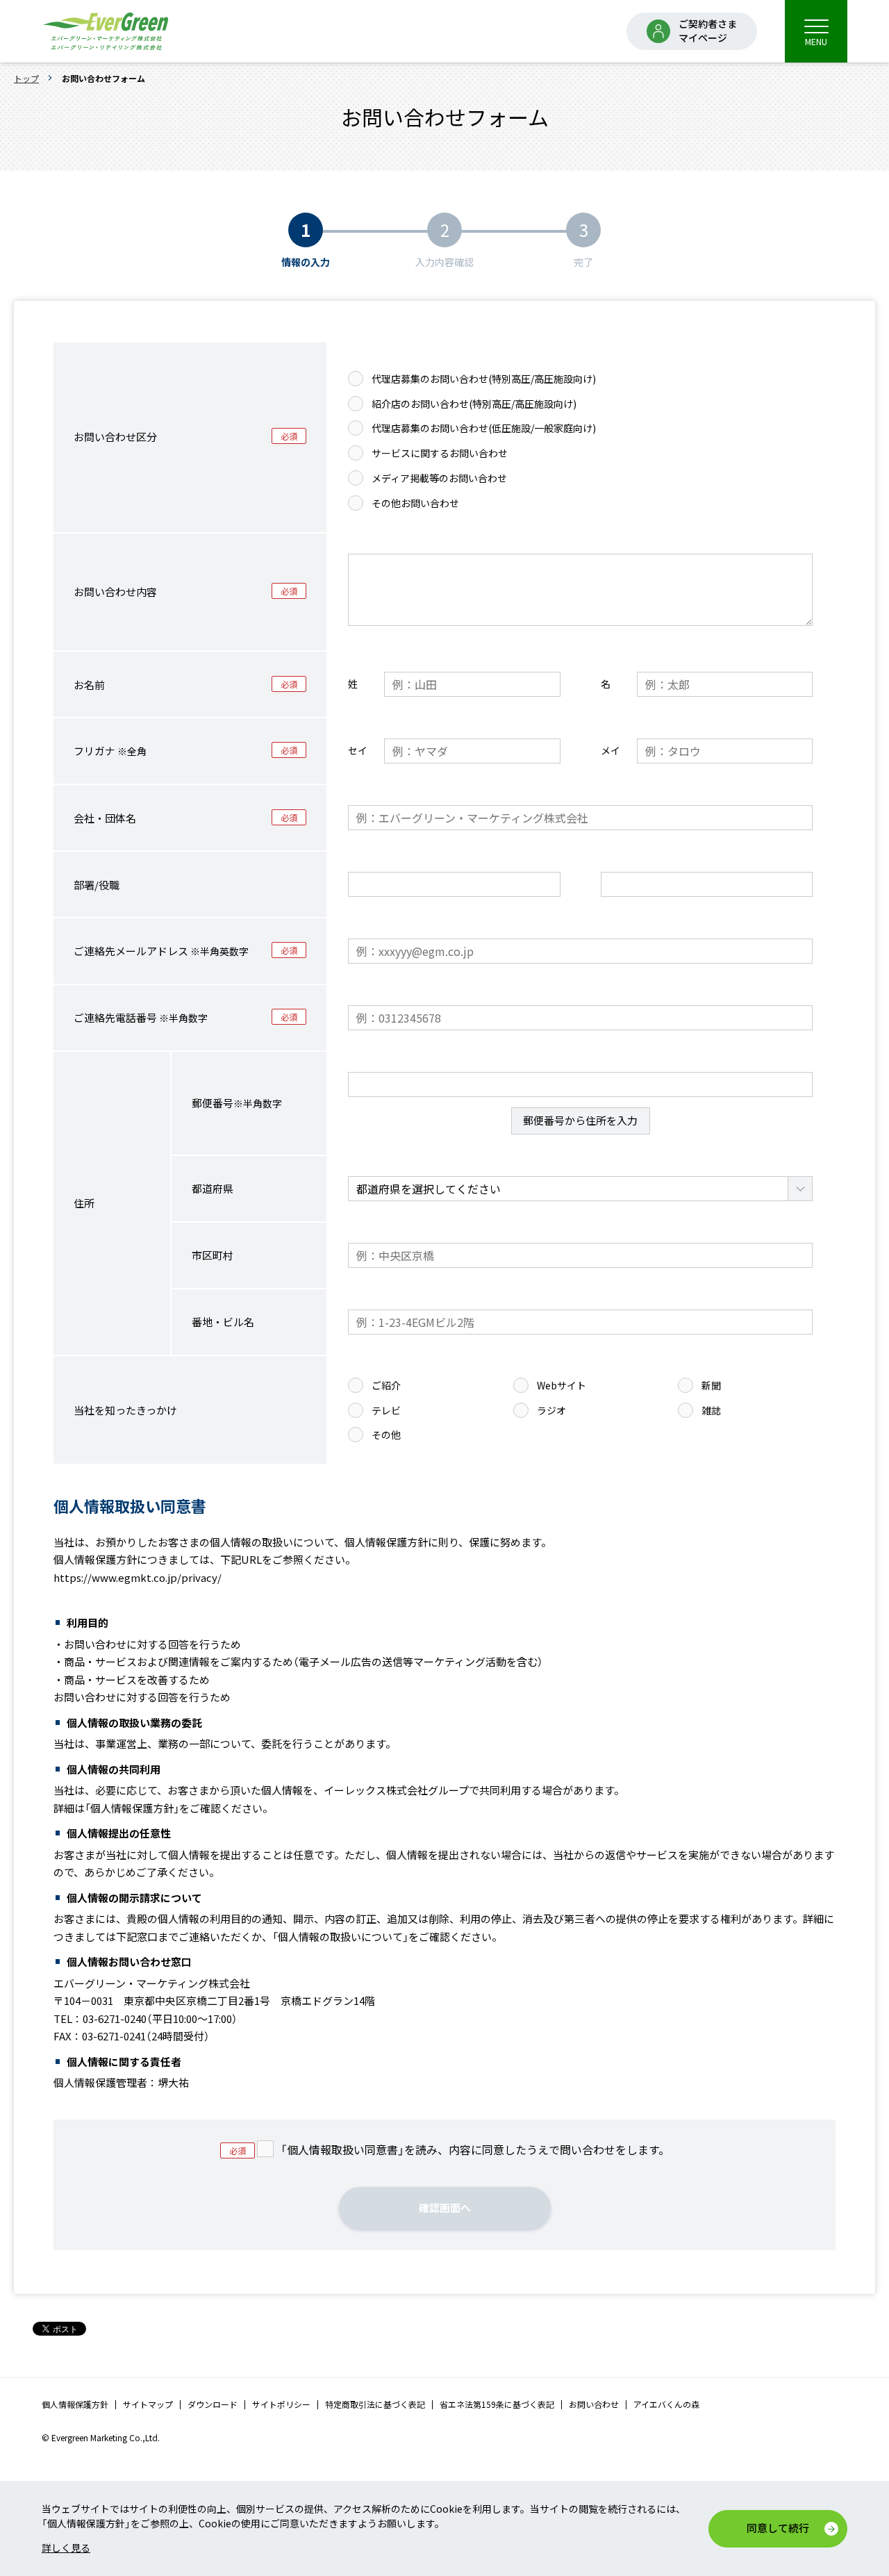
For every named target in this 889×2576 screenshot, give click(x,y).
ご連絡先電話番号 (141, 1017)
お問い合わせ (594, 2404)
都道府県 (213, 1188)
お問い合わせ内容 (115, 592)
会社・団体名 (105, 818)
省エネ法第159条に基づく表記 (497, 2404)
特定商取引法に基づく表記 (375, 2404)
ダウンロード (213, 2404)
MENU (816, 41)
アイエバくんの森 (666, 2404)
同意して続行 (778, 2528)
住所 (84, 1203)
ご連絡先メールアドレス (161, 951)
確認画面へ (445, 2207)
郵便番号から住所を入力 (580, 1120)
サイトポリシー (281, 2404)
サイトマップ (148, 2404)
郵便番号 (237, 1103)
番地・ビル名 (223, 1322)
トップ (26, 78)
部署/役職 (97, 885)
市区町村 (213, 1255)
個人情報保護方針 (75, 2404)
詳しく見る (66, 2548)
